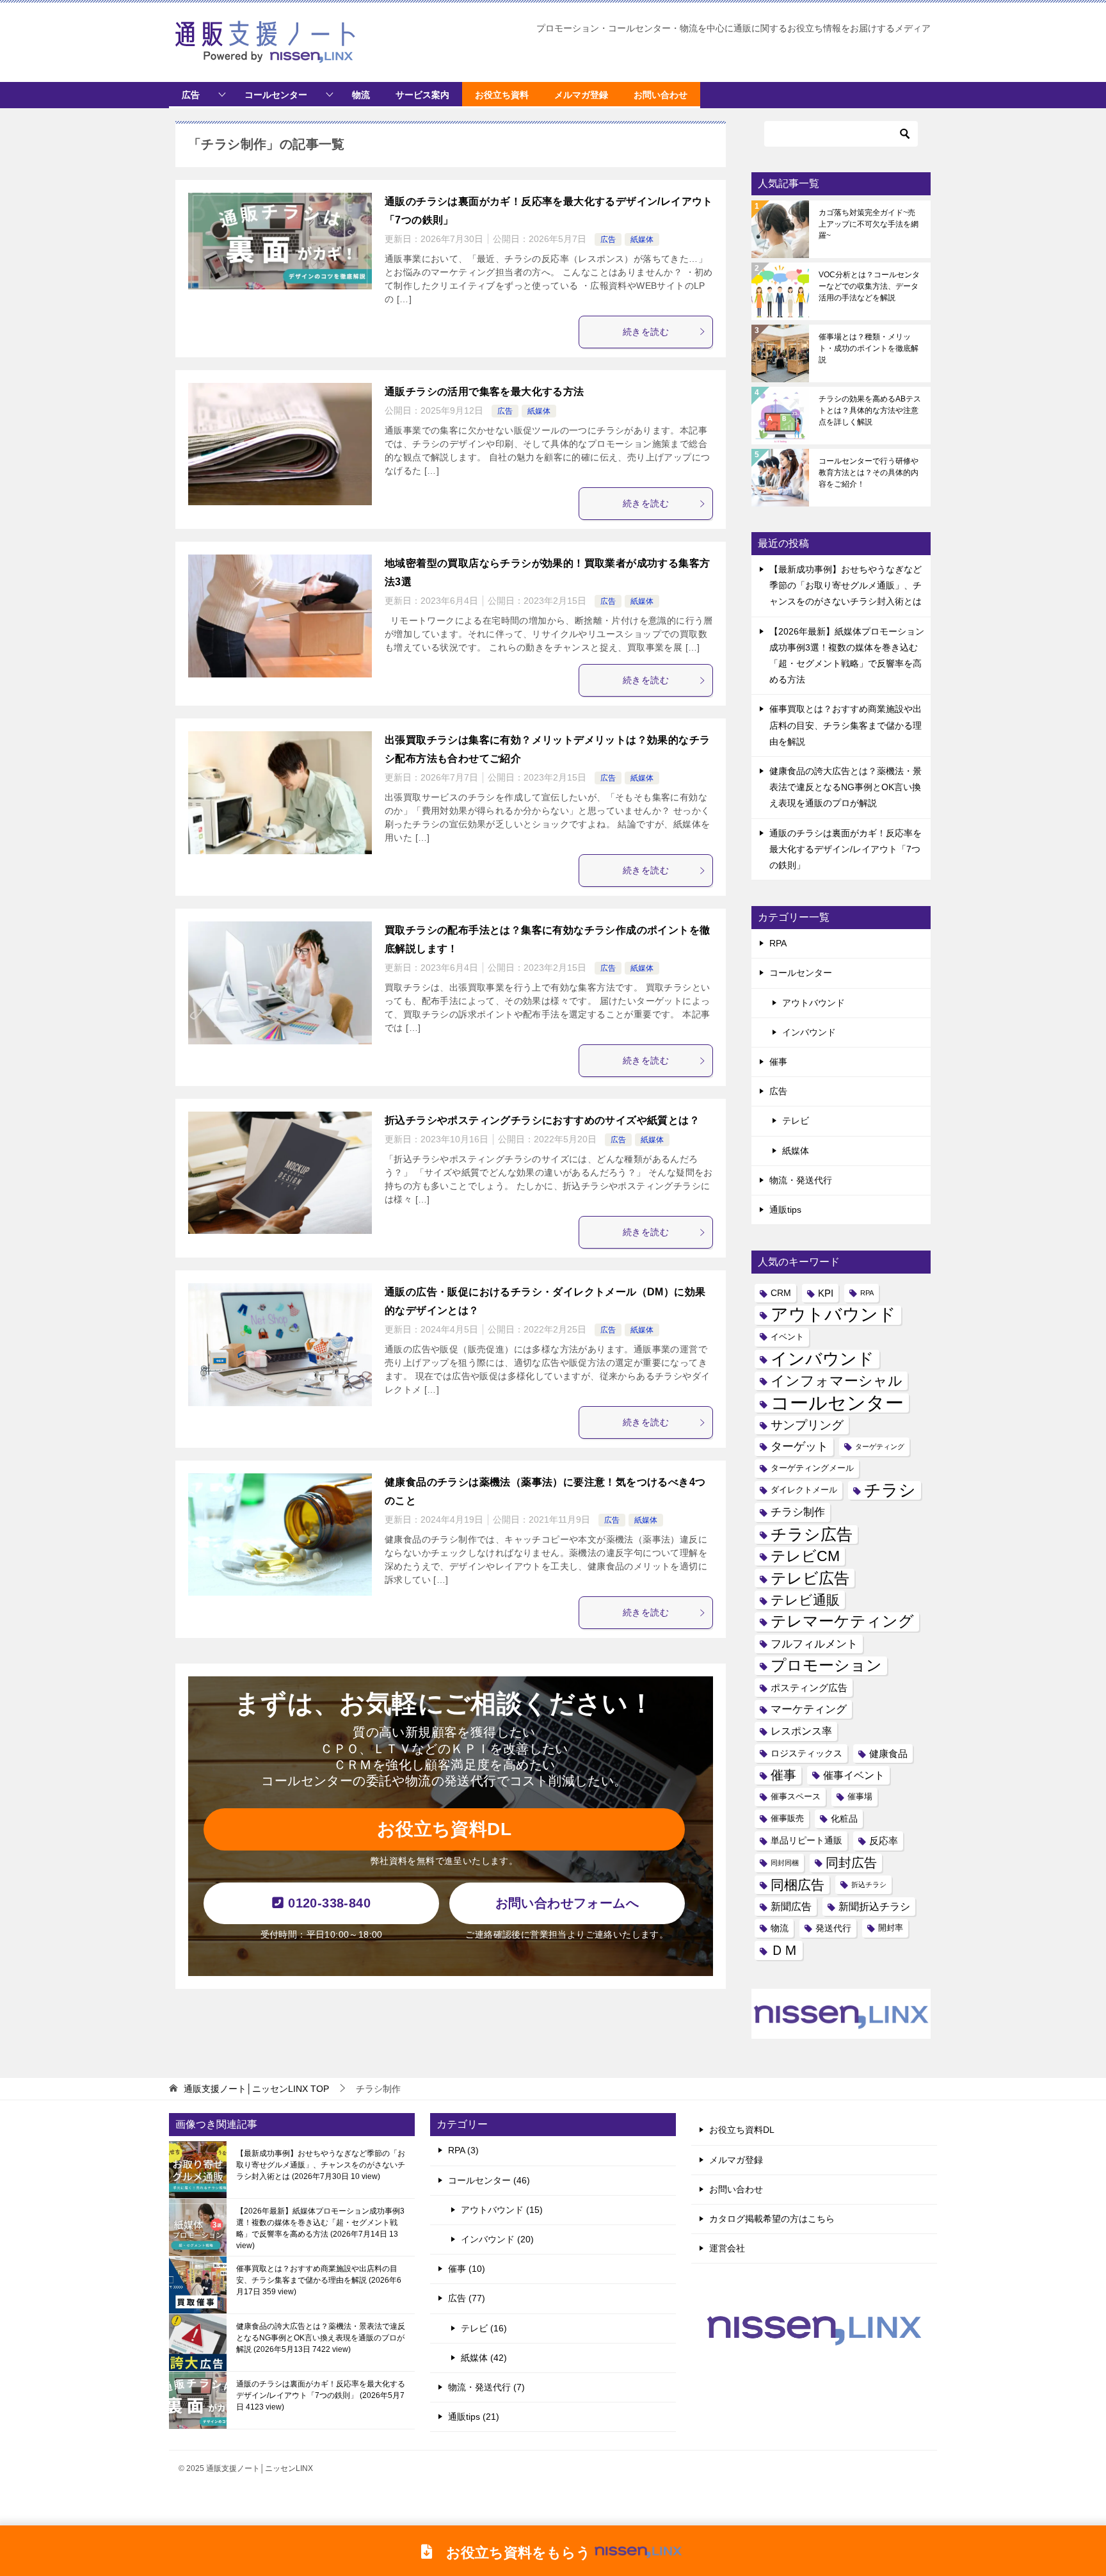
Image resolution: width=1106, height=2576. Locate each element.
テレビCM (805, 1556)
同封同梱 (785, 1863)
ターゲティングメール (812, 1468)
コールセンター (276, 95)
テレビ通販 (805, 1600)
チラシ (890, 1490)
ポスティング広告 (809, 1688)
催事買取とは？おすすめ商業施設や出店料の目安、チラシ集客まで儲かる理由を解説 (846, 725)
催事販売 (787, 1819)
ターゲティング (880, 1446)
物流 (361, 95)
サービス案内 (422, 95)
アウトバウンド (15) (502, 2210)
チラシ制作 (798, 1512)
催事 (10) (467, 2269)
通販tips (785, 1210)
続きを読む (646, 332)
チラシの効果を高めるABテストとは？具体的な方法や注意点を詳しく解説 (870, 410)
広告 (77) (467, 2298)
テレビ (796, 1121)
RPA (778, 943)
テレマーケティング (842, 1621)
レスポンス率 (801, 1731)
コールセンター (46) (489, 2180)
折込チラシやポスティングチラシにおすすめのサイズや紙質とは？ (542, 1120)
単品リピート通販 (806, 1840)
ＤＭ (784, 1950)
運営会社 (727, 2248)
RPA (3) (463, 2150)
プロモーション (826, 1665)
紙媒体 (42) (484, 2358)
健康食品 (888, 1754)
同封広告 (851, 1863)
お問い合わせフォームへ (567, 1903)
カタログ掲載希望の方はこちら (772, 2219)
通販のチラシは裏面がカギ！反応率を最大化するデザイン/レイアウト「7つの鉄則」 (846, 849)
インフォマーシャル (837, 1381)
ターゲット (799, 1446)
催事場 (860, 1797)
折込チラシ (869, 1884)
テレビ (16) (484, 2328)
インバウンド (809, 1032)
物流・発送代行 (801, 1180)
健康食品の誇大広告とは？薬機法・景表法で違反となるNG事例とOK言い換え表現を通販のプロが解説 (846, 787)
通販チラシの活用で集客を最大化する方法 (485, 392)
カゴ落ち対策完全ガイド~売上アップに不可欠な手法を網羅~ (869, 224)
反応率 (884, 1841)
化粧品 (844, 1819)
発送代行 (833, 1928)
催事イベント (854, 1775)
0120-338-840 (327, 1903)
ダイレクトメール (804, 1490)
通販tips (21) (474, 2417)
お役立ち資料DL (444, 1829)
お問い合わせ (736, 2189)
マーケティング (809, 1709)
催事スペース (796, 1797)
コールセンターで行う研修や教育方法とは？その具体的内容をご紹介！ (869, 473)
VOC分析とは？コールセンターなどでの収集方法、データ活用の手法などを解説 (869, 286)
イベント (787, 1337)
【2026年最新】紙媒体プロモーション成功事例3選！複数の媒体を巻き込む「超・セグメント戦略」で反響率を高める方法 (320, 2228)
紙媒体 (642, 239)
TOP (256, 2089)
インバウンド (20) (497, 2239)
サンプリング (807, 1425)
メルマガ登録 (736, 2160)
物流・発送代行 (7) (486, 2387)
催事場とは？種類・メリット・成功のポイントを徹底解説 (869, 348)
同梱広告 (797, 1885)
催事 (778, 1062)
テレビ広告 (810, 1578)
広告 (191, 95)
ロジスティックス (806, 1753)
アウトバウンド (813, 1003)
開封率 (891, 1928)
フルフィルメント (814, 1644)
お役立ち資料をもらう (511, 2552)
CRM (781, 1293)
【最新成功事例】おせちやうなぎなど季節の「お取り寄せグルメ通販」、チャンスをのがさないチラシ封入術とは (846, 585)
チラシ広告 (812, 1535)
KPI (826, 1293)
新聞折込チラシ (874, 1906)
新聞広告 (791, 1906)
